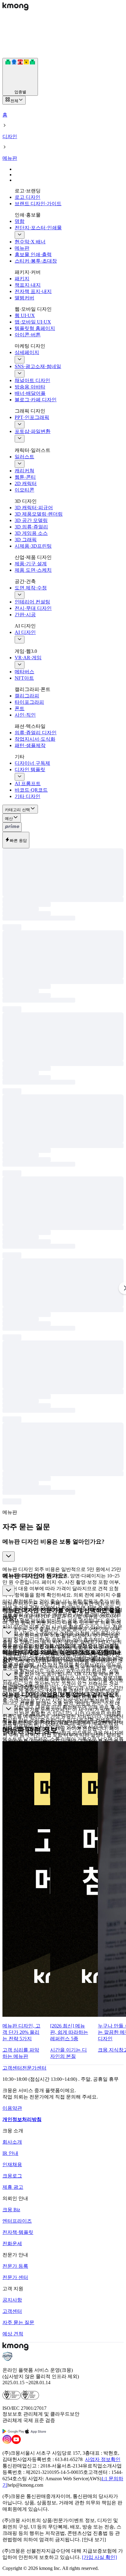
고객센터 (12, 2311)
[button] (63, 1552)
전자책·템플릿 (18, 2232)
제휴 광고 (13, 2187)
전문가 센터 (15, 2277)
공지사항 (12, 2300)
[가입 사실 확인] (99, 2557)
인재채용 (12, 2165)
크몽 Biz (11, 2210)
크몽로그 (12, 2176)
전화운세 (12, 2243)
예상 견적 (13, 2334)
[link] (12, 2068)
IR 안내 (10, 2153)
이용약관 (12, 2108)
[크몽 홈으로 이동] (15, 9)
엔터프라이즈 (17, 2221)
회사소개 (12, 2142)
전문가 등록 (15, 2266)
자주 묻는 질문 (18, 2322)
